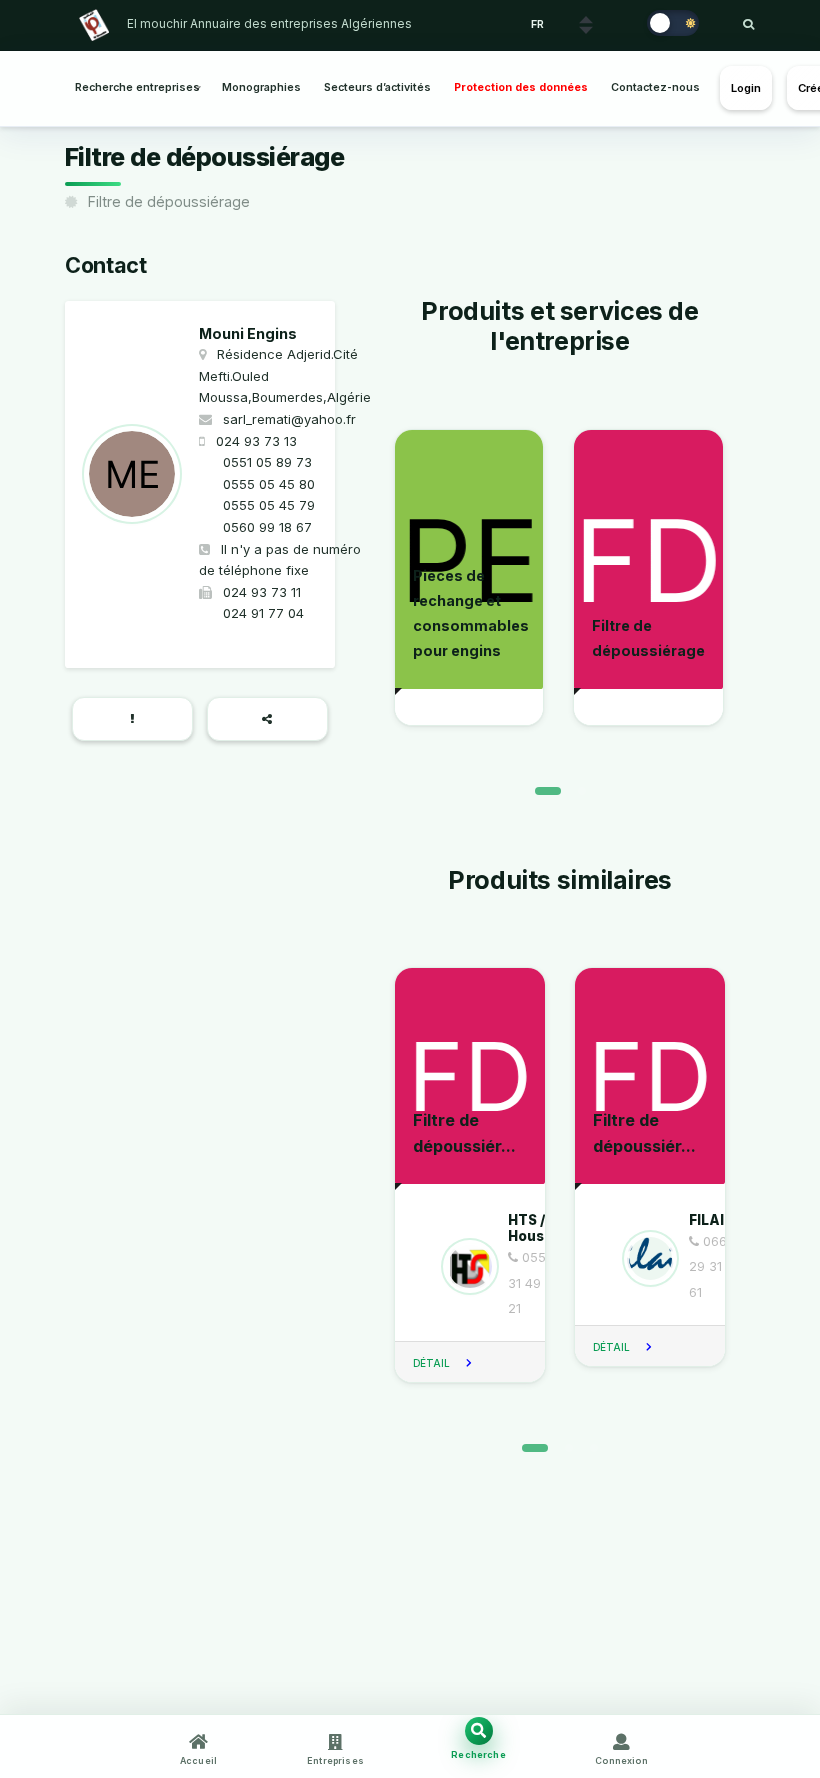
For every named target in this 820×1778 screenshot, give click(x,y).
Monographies (261, 87)
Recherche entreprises (137, 87)
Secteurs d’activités (377, 87)
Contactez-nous (655, 87)
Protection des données (521, 87)
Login (746, 88)
